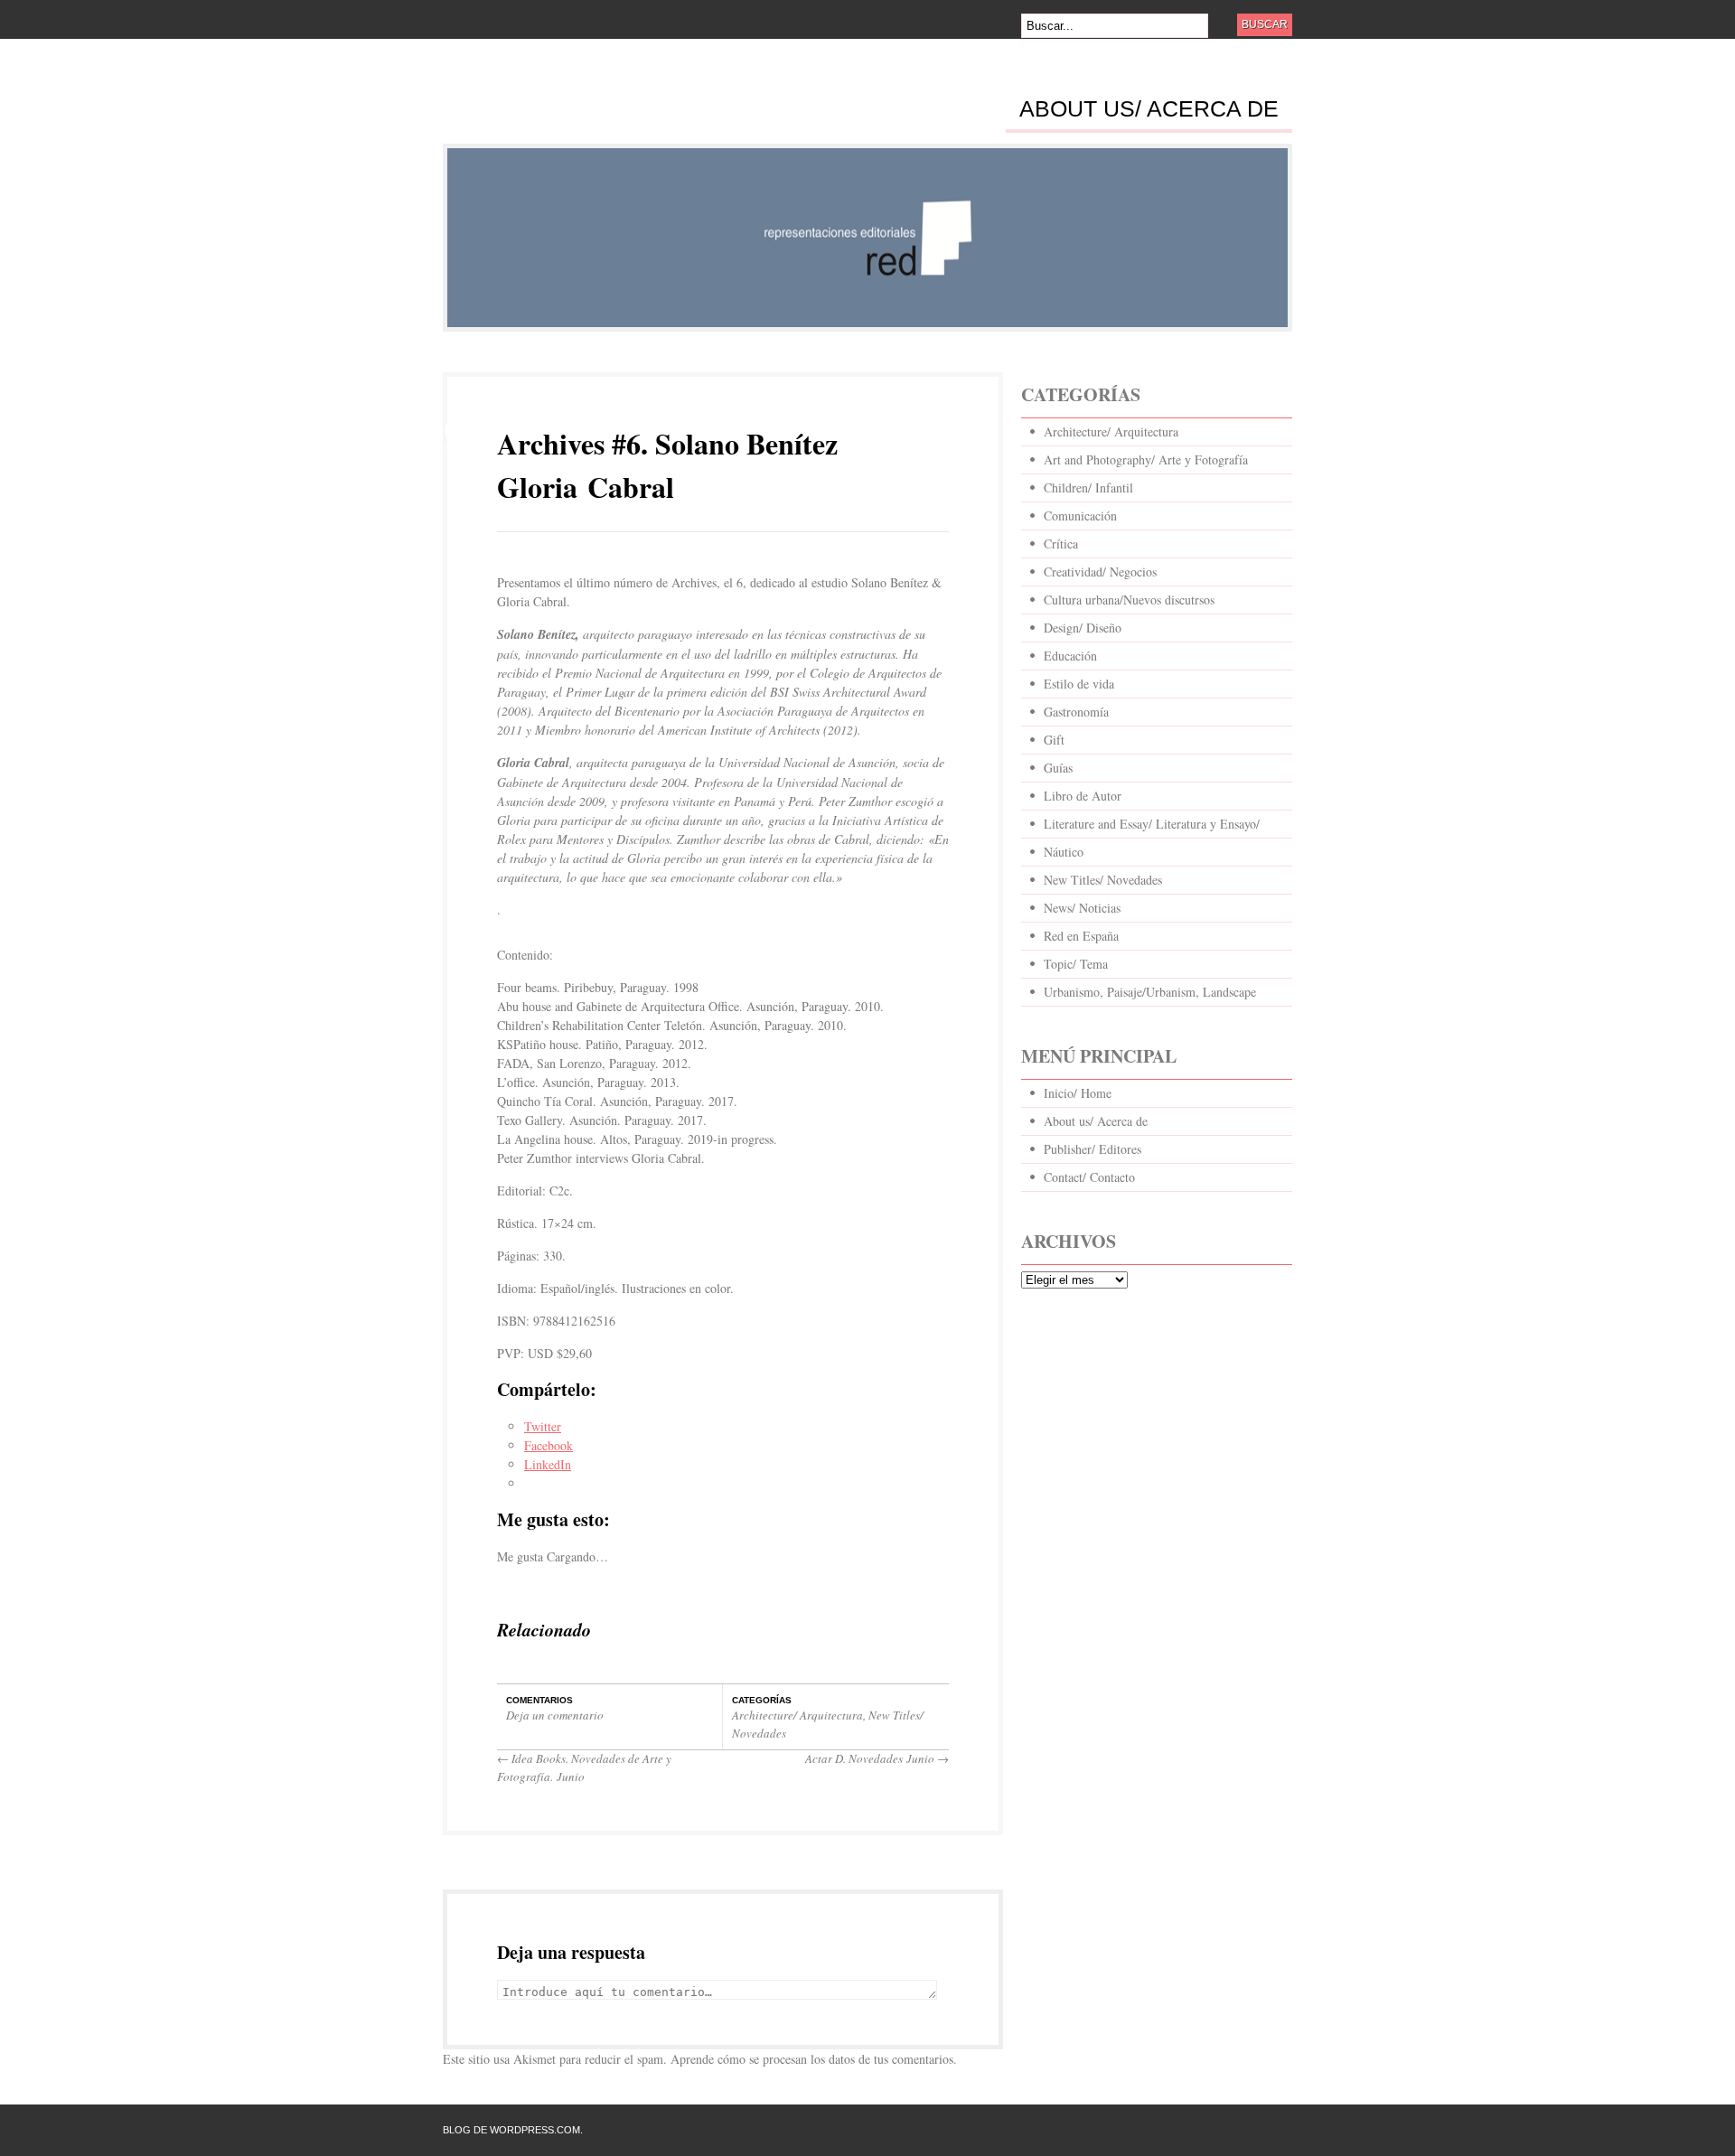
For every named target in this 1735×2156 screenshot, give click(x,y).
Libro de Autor (1083, 796)
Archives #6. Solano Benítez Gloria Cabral (667, 465)
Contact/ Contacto (1089, 1177)
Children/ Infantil (1088, 487)
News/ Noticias (1082, 908)
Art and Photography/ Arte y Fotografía (1146, 459)
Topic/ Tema (1076, 964)
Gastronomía (1076, 712)
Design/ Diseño (1083, 628)
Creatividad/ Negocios (1100, 572)
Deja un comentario (555, 1715)
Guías (1058, 768)
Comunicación (1080, 516)
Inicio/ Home (1078, 1093)
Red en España (1081, 936)
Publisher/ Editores (1093, 1149)
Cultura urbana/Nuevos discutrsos (1129, 600)
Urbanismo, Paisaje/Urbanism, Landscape (1150, 992)
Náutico (1064, 852)
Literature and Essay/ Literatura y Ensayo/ (1152, 824)
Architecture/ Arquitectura (797, 1715)
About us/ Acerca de (1149, 109)
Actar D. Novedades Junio (877, 1758)
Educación (1070, 656)
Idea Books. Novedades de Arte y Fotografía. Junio (584, 1767)
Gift (1054, 740)
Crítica (1061, 544)
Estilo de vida (1079, 684)
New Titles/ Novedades (1103, 880)
